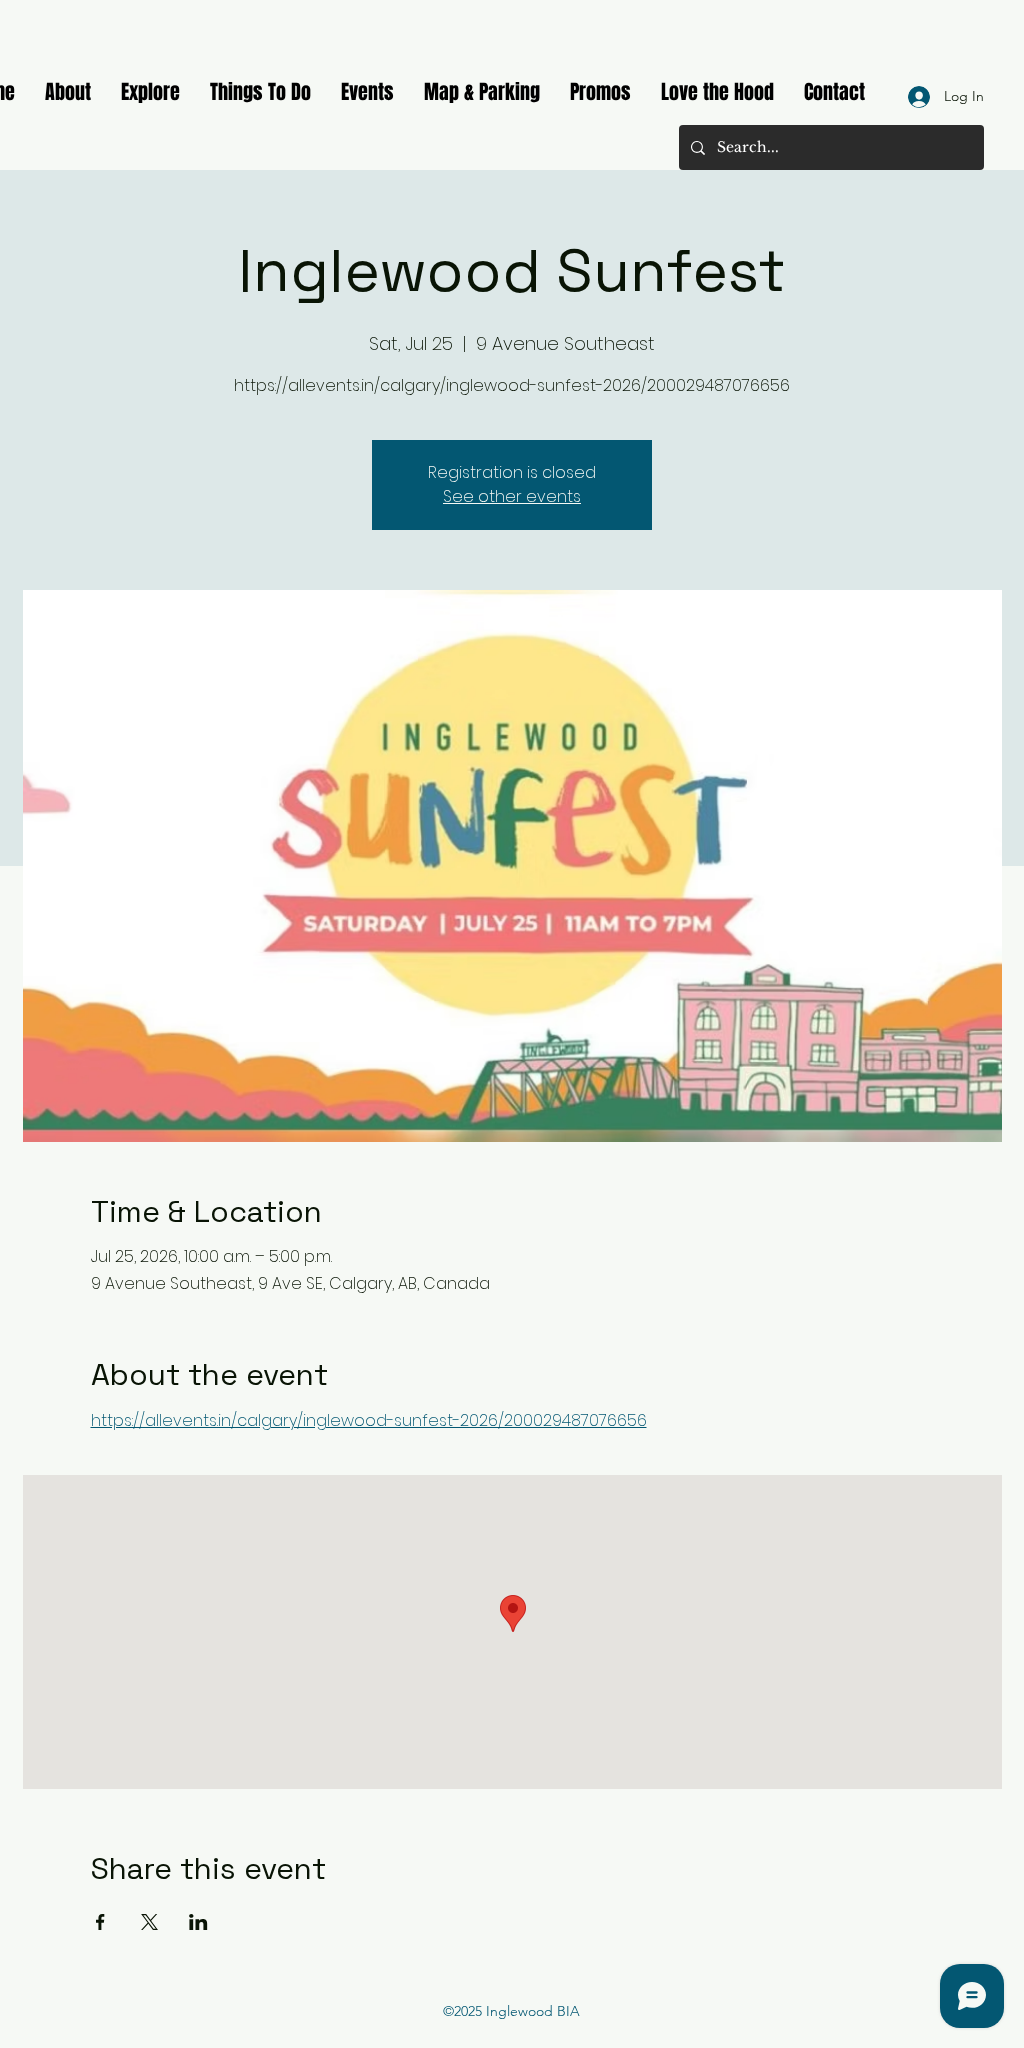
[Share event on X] (149, 1922)
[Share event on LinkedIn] (198, 1922)
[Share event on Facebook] (100, 1922)
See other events (512, 496)
